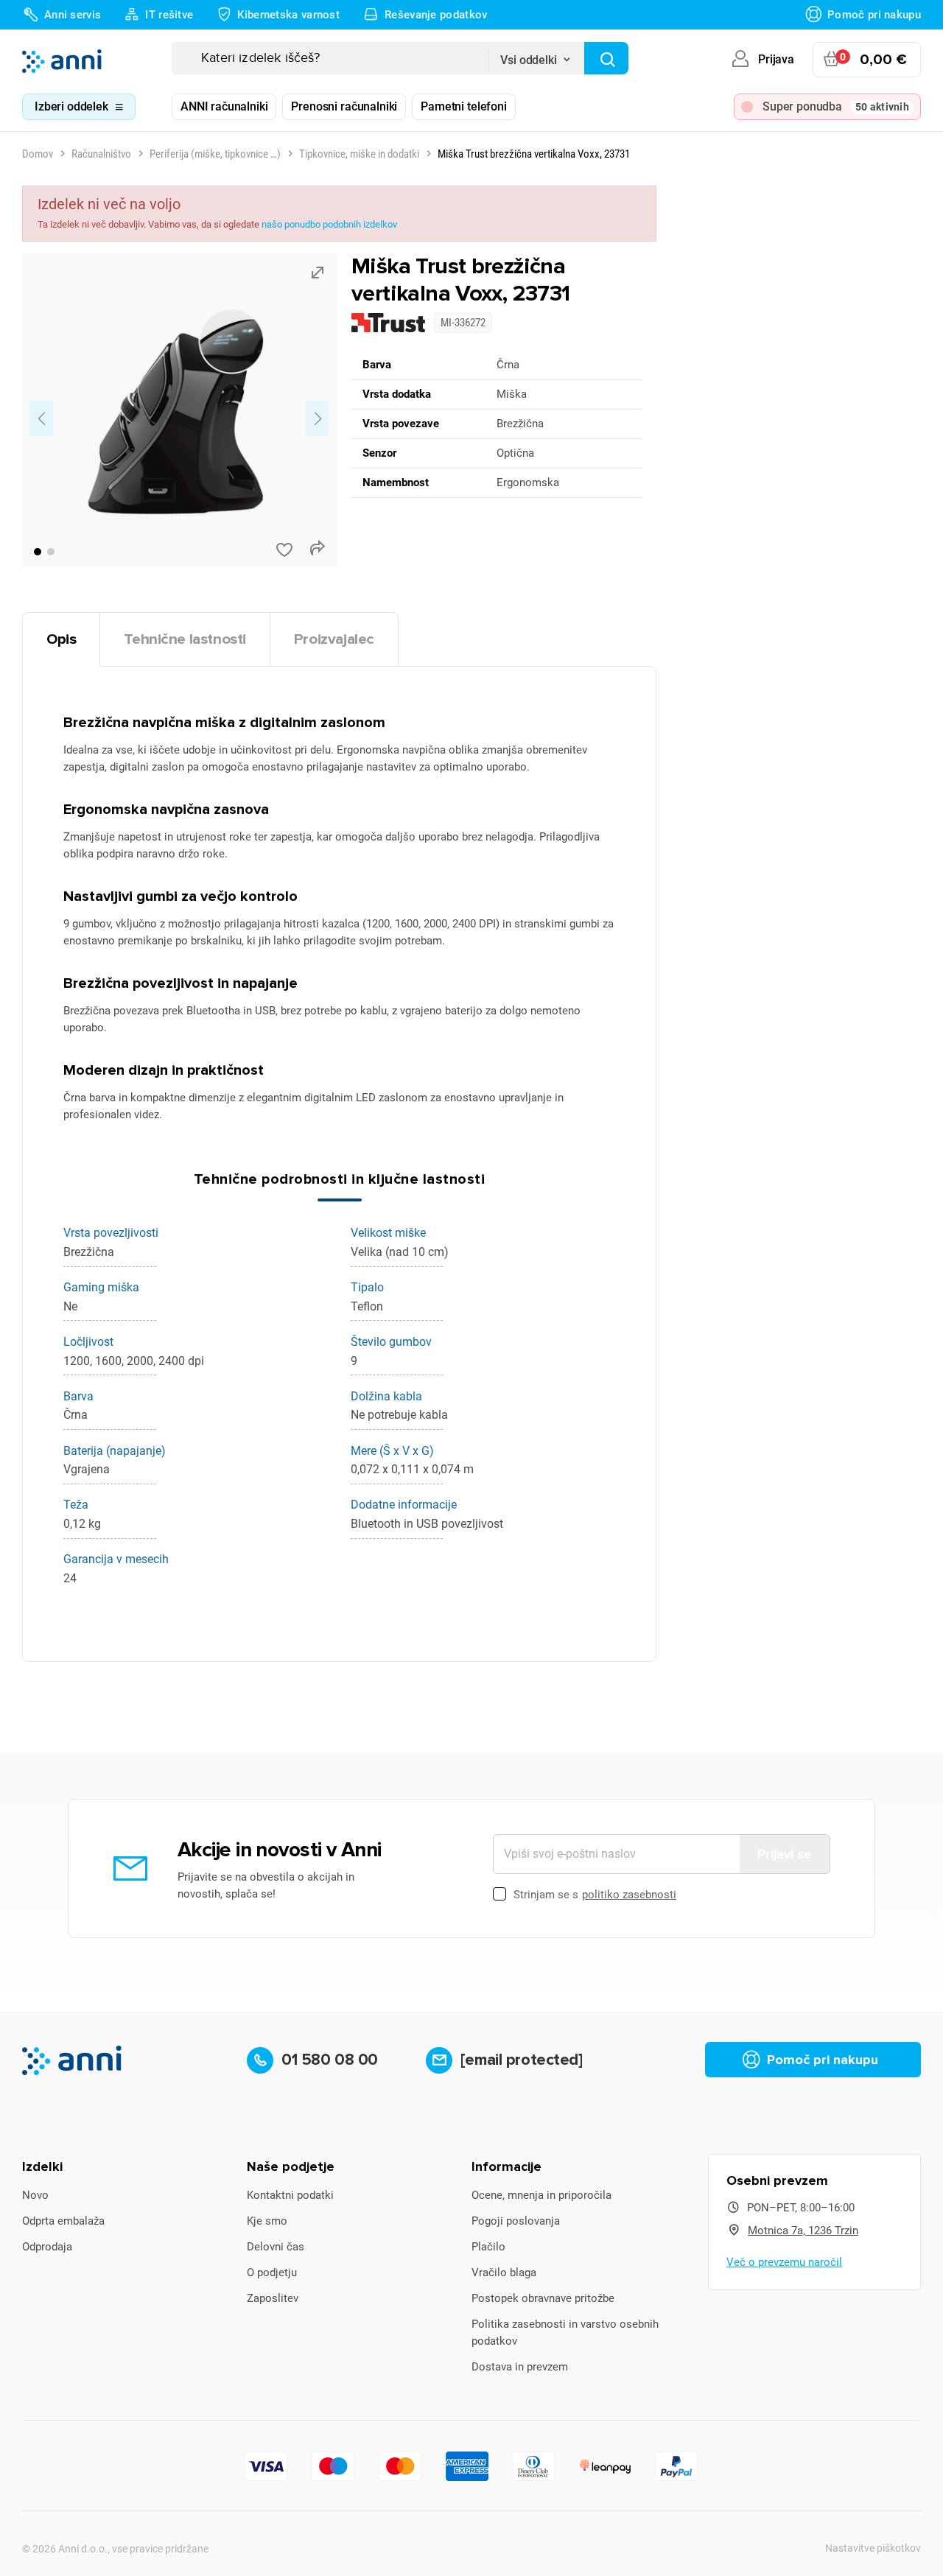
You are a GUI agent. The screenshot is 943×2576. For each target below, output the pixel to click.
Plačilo (488, 2247)
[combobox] (536, 55)
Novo (35, 2195)
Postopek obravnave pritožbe (543, 2298)
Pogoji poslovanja (516, 2221)
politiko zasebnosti (629, 1895)
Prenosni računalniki (344, 106)
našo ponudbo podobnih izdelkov (329, 224)
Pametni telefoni (463, 106)
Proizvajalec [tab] (334, 639)
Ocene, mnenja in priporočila (541, 2195)
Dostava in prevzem (520, 2367)
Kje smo (267, 2221)
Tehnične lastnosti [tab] (185, 639)
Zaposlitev (273, 2298)
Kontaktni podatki (290, 2195)
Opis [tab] (61, 639)
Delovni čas (276, 2247)
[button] (38, 552)
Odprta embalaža (63, 2221)
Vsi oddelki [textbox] (528, 60)
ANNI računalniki (224, 106)
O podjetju (272, 2273)
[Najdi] (606, 58)
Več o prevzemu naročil (784, 2262)
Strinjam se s (595, 1895)
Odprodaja (47, 2247)
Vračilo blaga (504, 2273)
